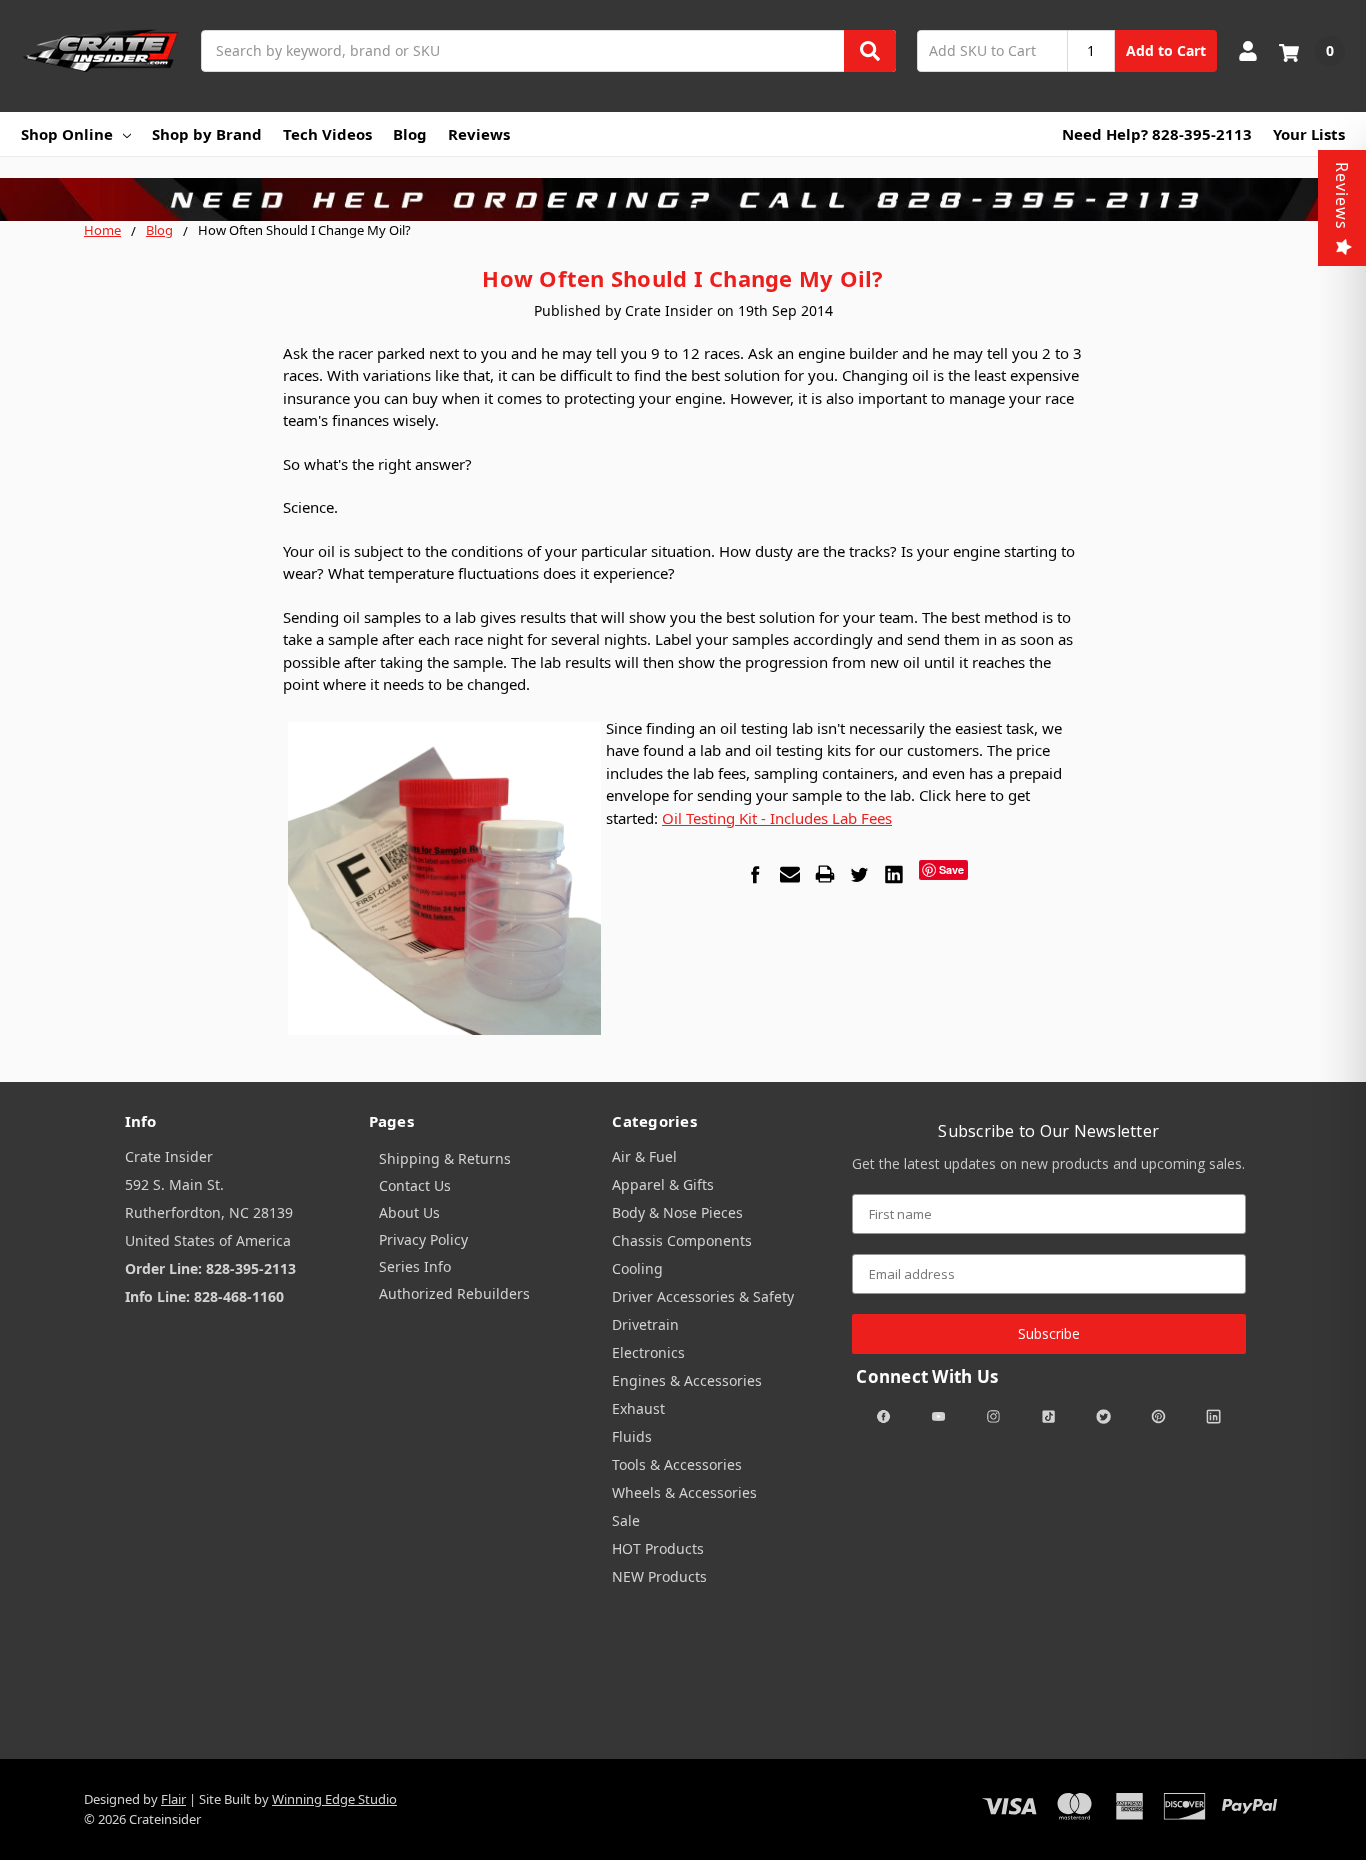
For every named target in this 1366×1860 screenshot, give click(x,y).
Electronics (648, 1352)
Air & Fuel (644, 1156)
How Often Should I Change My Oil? (682, 278)
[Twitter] (859, 874)
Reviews (479, 134)
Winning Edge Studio (334, 1799)
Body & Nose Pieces (677, 1212)
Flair (173, 1799)
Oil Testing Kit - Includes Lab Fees (777, 818)
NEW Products (659, 1576)
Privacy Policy (423, 1239)
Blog (410, 134)
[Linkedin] (894, 874)
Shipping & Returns (445, 1158)
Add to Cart (1166, 50)
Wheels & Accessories (684, 1492)
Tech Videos (327, 134)
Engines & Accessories (687, 1380)
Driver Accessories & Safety (703, 1296)
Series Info (415, 1266)
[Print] (825, 874)
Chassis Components (682, 1240)
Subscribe (1049, 1333)
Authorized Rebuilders (454, 1293)
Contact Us (415, 1185)
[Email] (790, 874)
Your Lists (1309, 134)
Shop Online (67, 134)
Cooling (637, 1268)
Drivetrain (645, 1324)
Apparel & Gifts (663, 1184)
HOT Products (658, 1548)
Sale (626, 1520)
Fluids (632, 1436)
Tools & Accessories (677, 1464)
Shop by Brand (207, 134)
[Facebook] (755, 874)
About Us (409, 1212)
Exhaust (638, 1408)
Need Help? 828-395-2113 (1157, 134)
